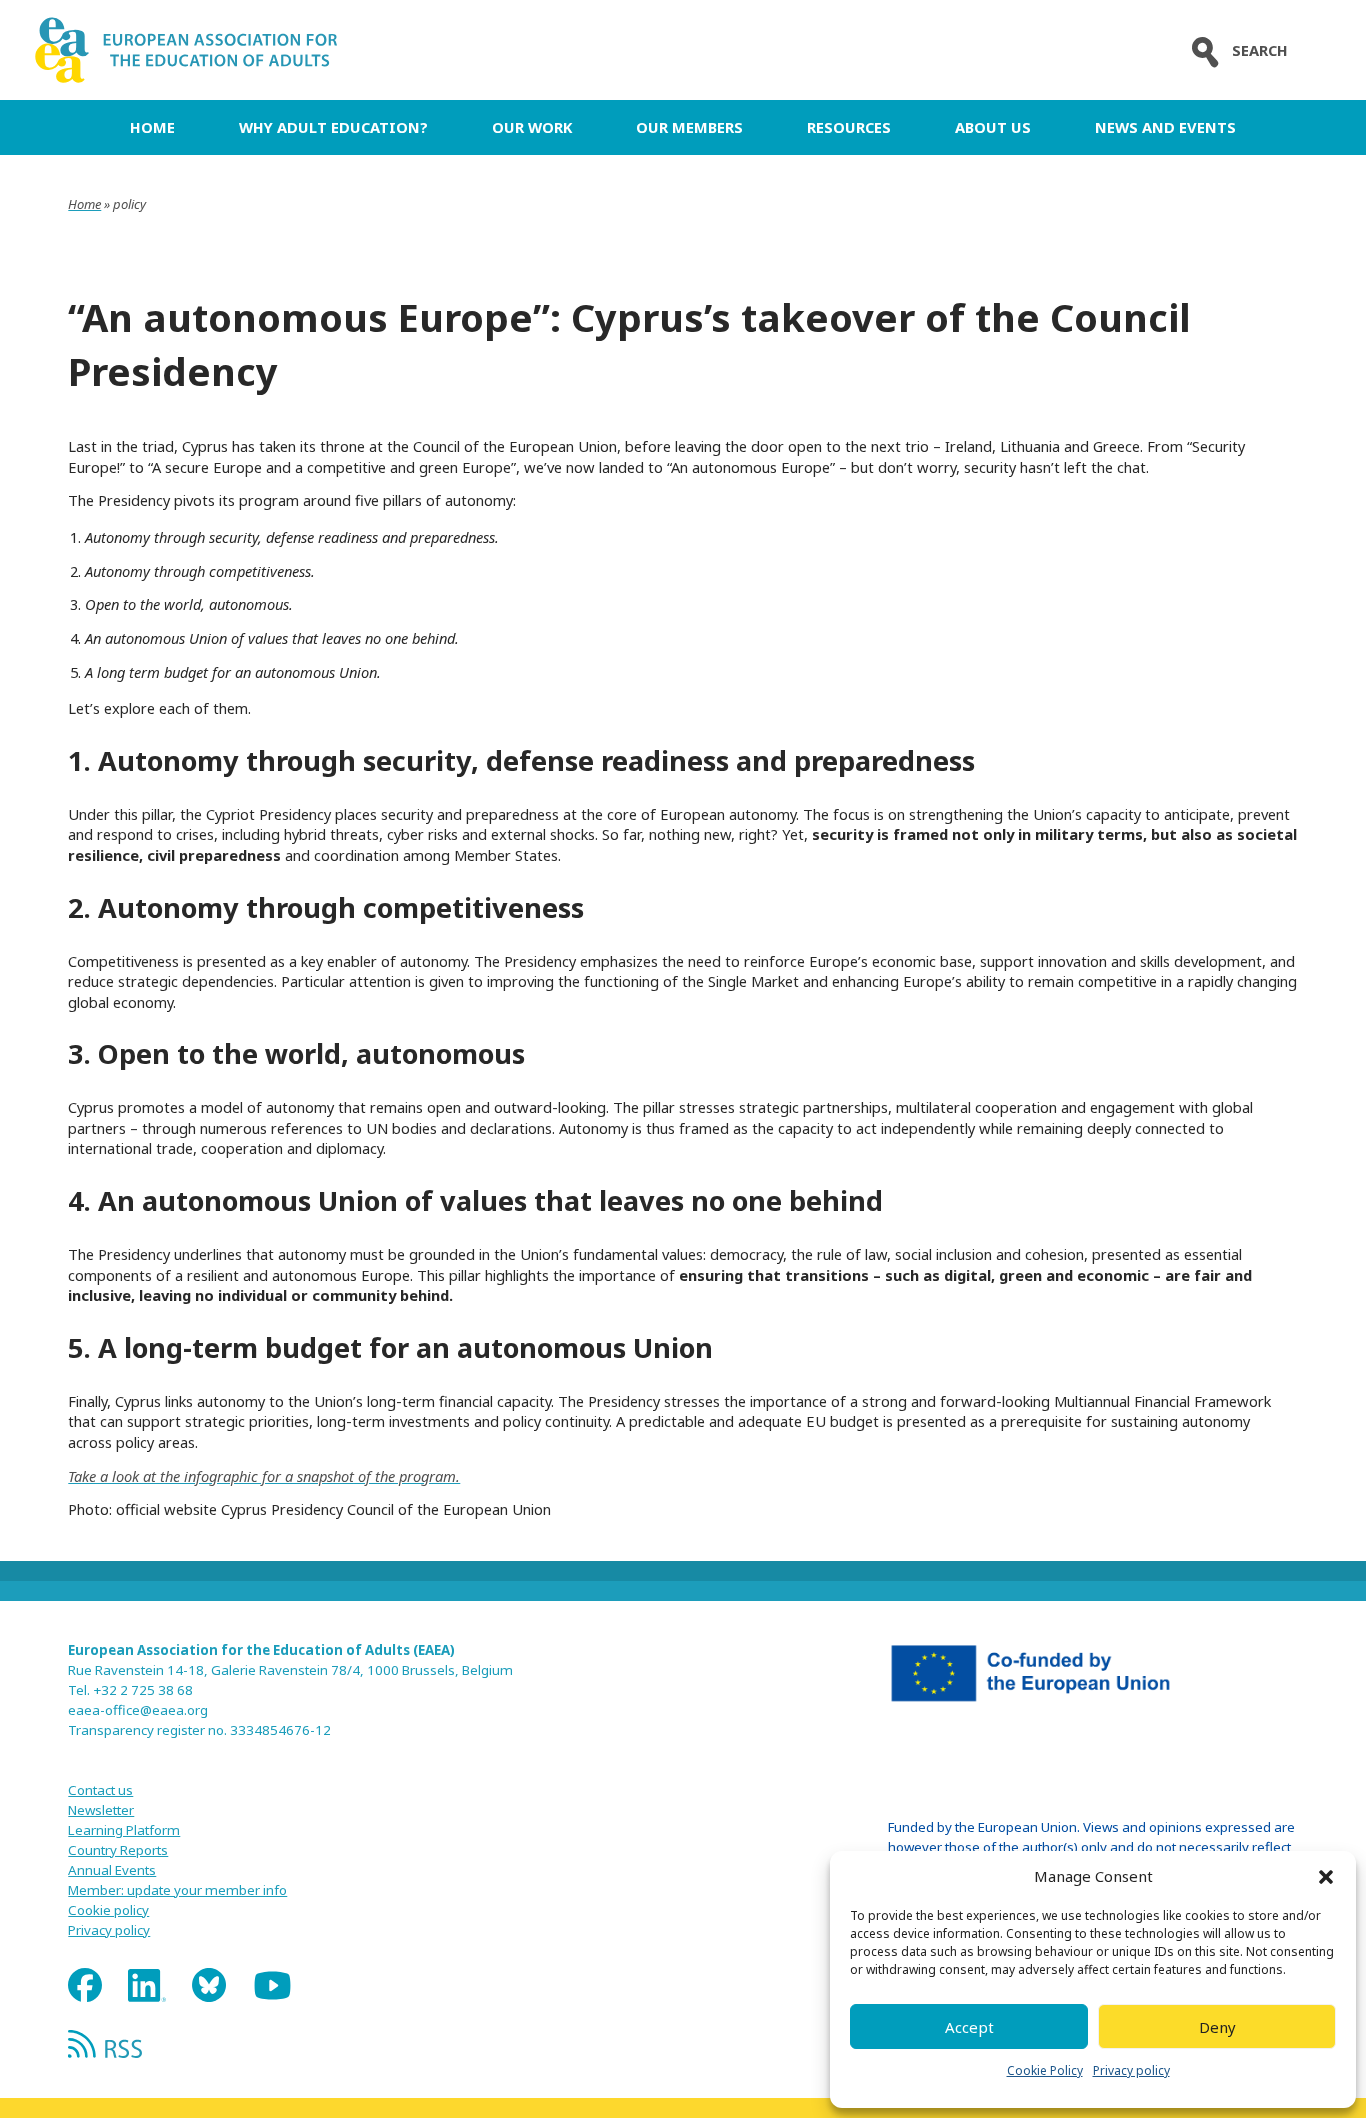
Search (1260, 50)
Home (152, 127)
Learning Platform (124, 1830)
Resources (849, 127)
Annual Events (112, 1870)
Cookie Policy (1045, 2070)
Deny (1217, 2027)
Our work (532, 127)
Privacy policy (1131, 2070)
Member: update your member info (177, 1890)
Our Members (689, 127)
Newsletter (101, 1810)
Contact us (100, 1790)
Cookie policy (108, 1910)
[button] (1326, 1877)
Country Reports (118, 1850)
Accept (969, 2027)
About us (993, 127)
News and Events (1165, 127)
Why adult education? (333, 127)
